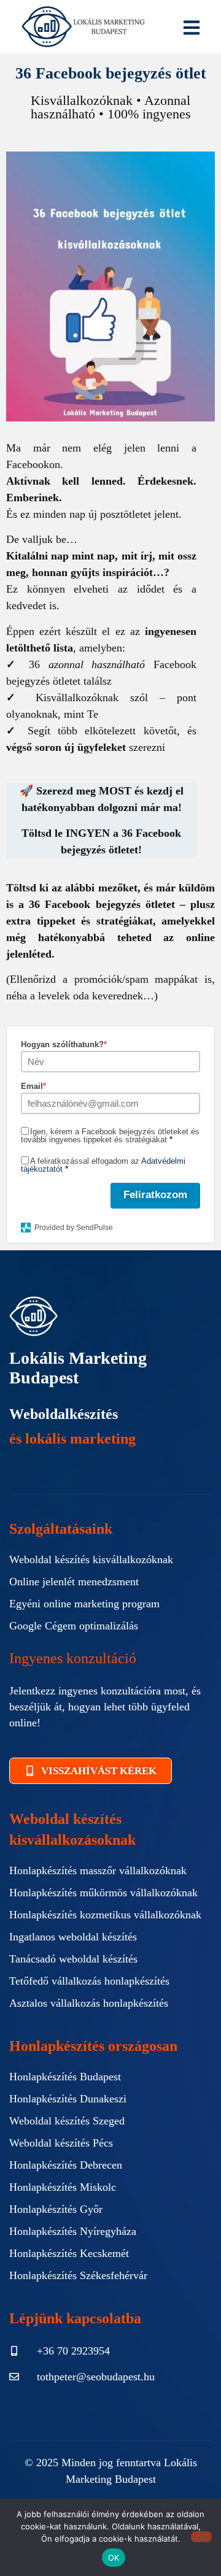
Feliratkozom (155, 1195)
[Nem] (201, 2537)
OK (114, 2558)
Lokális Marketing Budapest (78, 1368)
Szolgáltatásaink (61, 1529)
